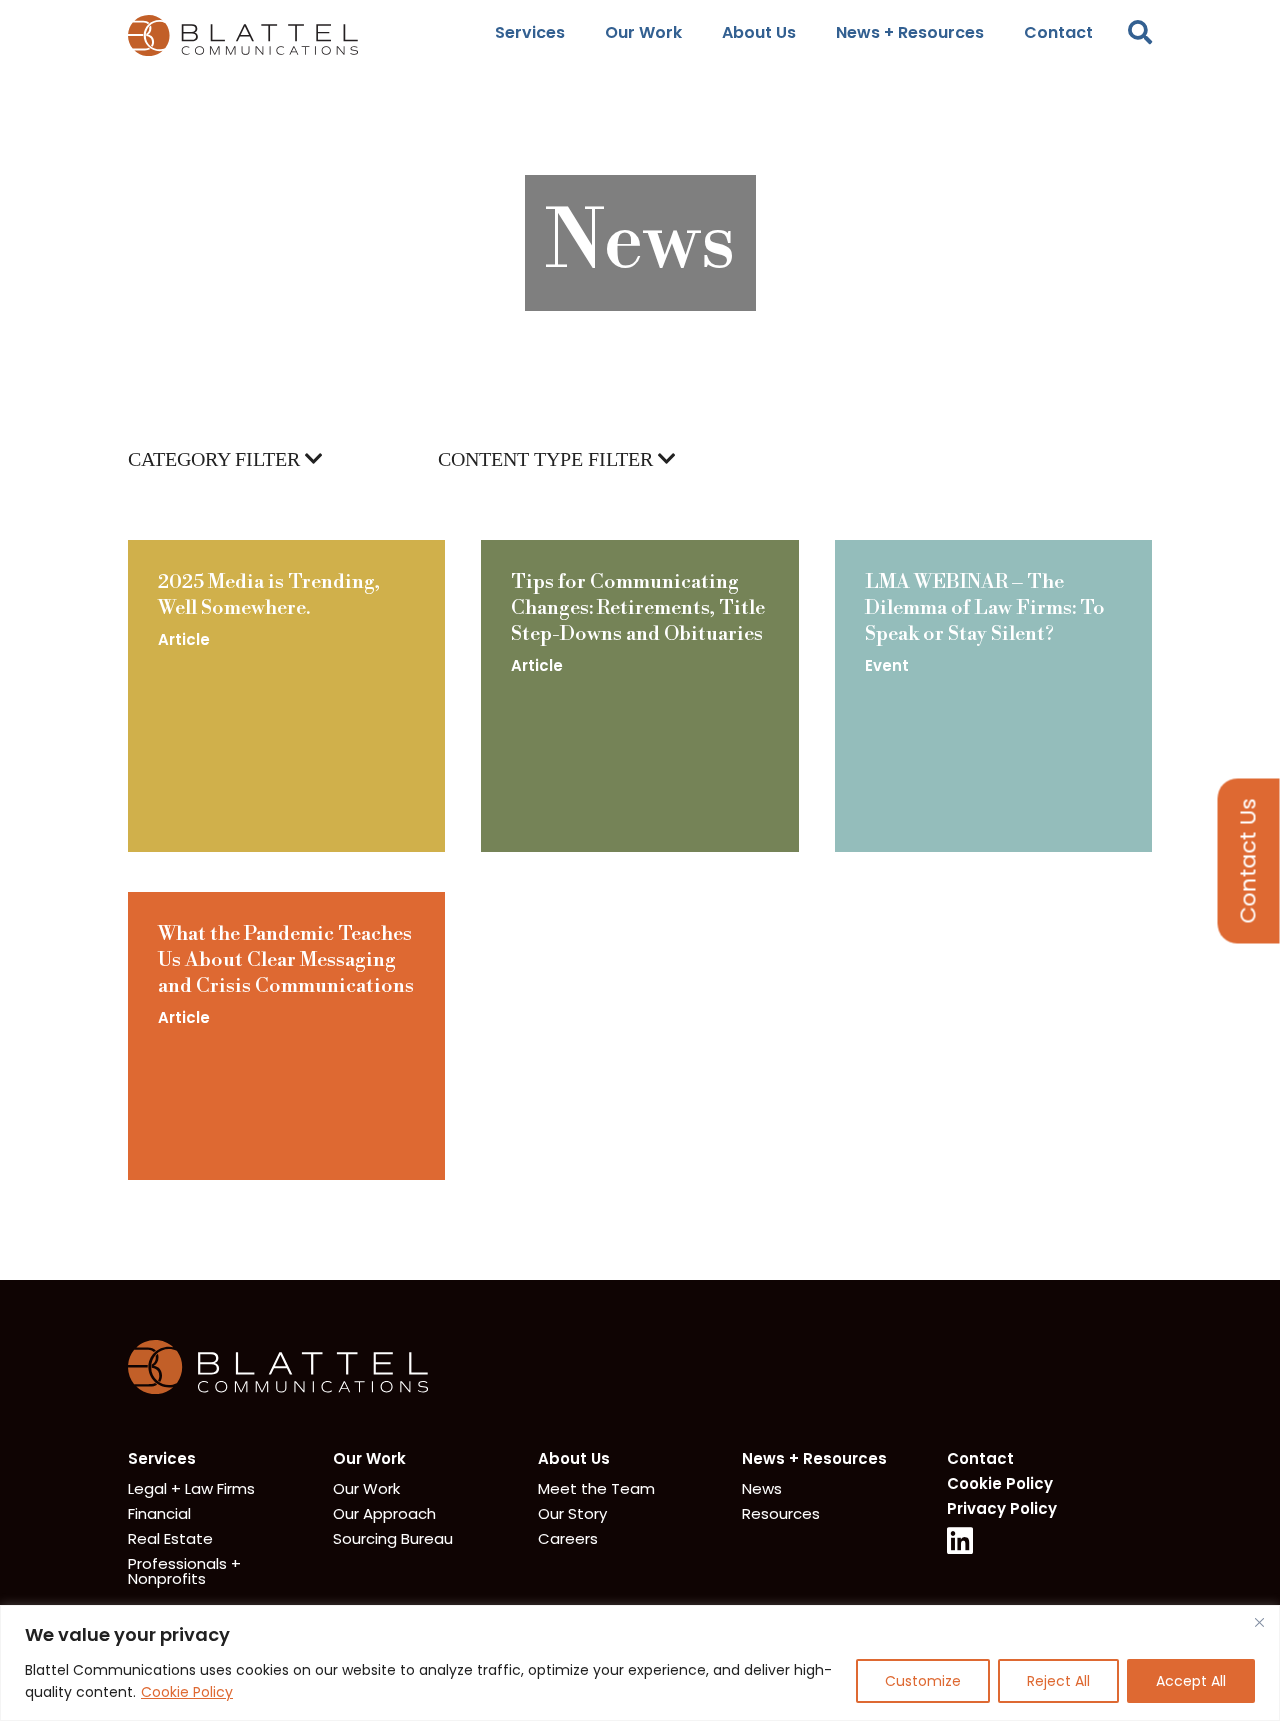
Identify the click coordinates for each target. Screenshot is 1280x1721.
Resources (781, 1513)
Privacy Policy (1002, 1508)
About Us (759, 32)
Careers (568, 1538)
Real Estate (170, 1538)
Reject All (1058, 1681)
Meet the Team (596, 1488)
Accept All (1191, 1681)
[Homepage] (278, 1388)
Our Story (572, 1513)
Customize (923, 1681)
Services (530, 32)
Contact (1058, 32)
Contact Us (1248, 860)
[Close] (1259, 1622)
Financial (159, 1513)
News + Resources (910, 32)
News (762, 1488)
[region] (640, 1663)
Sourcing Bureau (393, 1538)
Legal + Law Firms (191, 1488)
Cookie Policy (187, 1692)
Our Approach (384, 1513)
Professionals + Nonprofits (184, 1571)
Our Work (643, 32)
